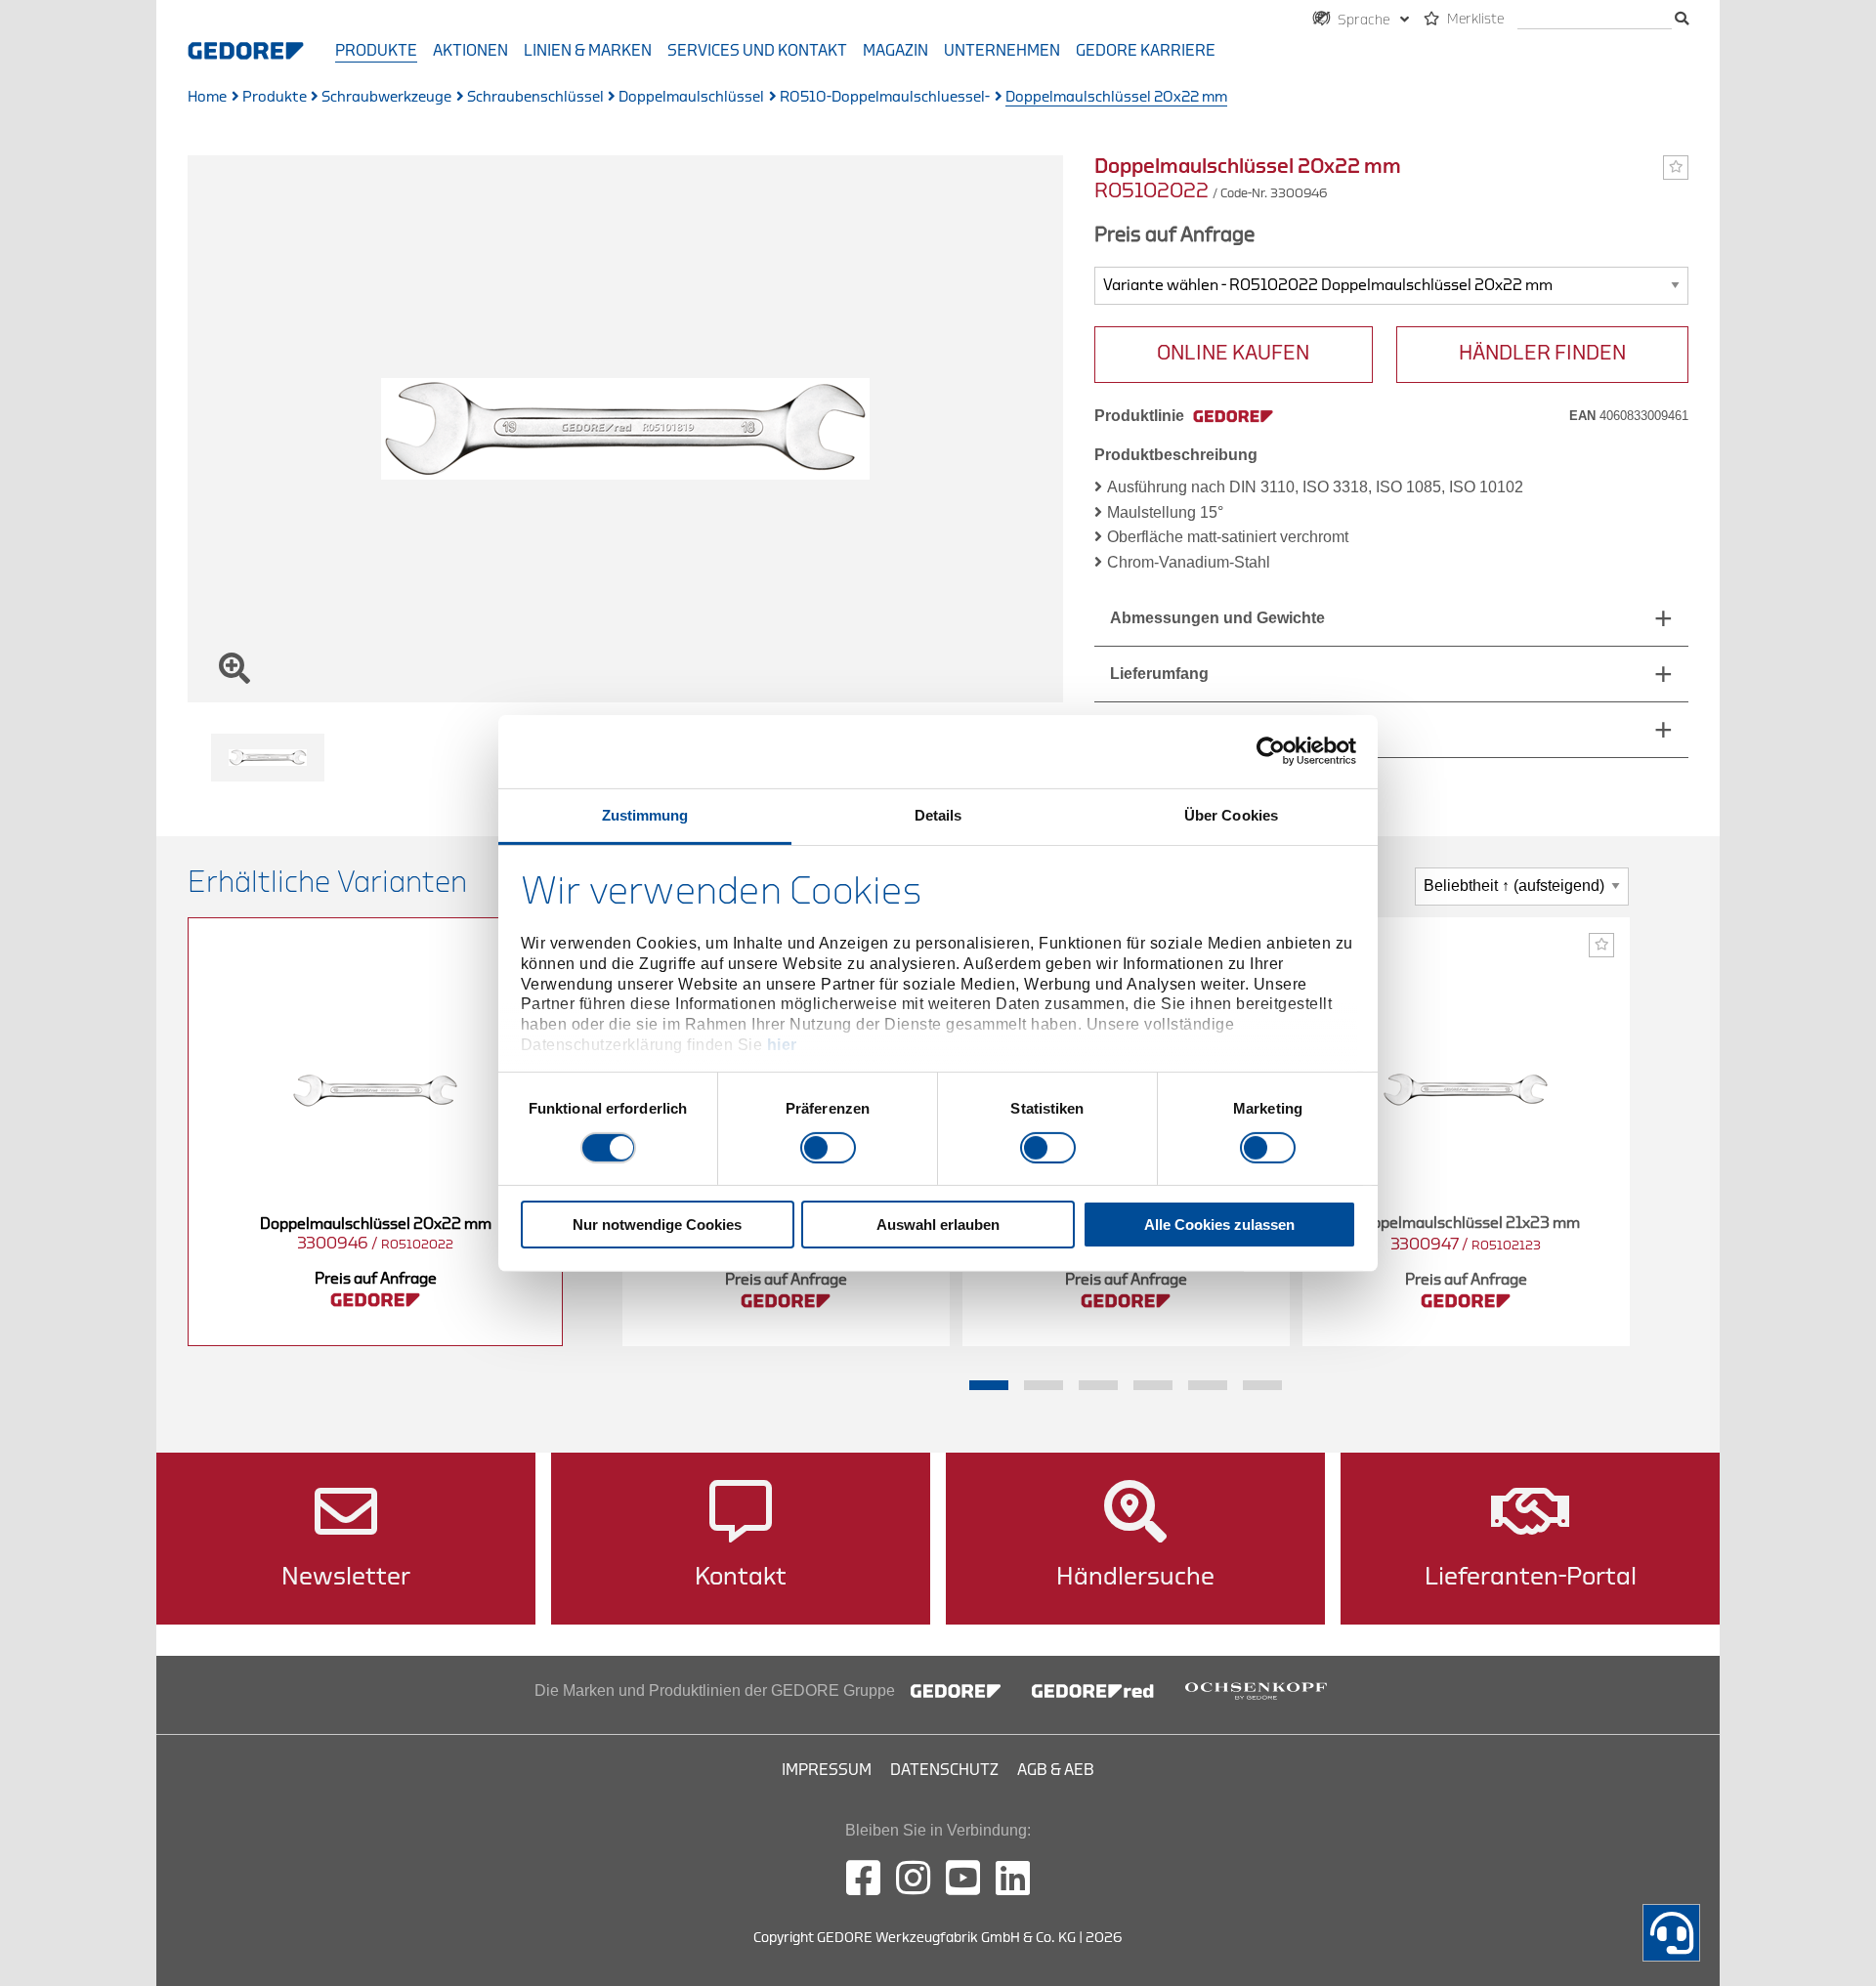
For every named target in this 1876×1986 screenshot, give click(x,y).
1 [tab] (989, 1385)
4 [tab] (1153, 1385)
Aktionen (470, 51)
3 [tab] (1098, 1385)
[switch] (828, 1148)
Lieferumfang (1159, 674)
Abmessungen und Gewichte (1217, 618)
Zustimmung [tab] (645, 814)
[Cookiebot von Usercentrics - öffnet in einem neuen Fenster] (1271, 751)
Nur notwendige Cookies (657, 1225)
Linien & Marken (588, 51)
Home (207, 97)
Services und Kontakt (757, 51)
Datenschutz (944, 1770)
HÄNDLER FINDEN (1542, 353)
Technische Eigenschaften (1209, 729)
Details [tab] (938, 814)
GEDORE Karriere (1146, 51)
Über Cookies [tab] (1231, 814)
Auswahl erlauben (938, 1225)
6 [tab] (1262, 1385)
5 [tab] (1208, 1385)
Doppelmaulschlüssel (691, 97)
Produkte (376, 51)
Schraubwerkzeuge (386, 97)
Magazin (895, 51)
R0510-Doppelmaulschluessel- (885, 97)
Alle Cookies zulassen (1219, 1225)
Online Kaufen (1233, 353)
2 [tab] (1044, 1385)
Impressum (827, 1770)
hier (782, 1045)
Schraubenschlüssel (535, 97)
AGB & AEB (1056, 1770)
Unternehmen (1002, 51)
